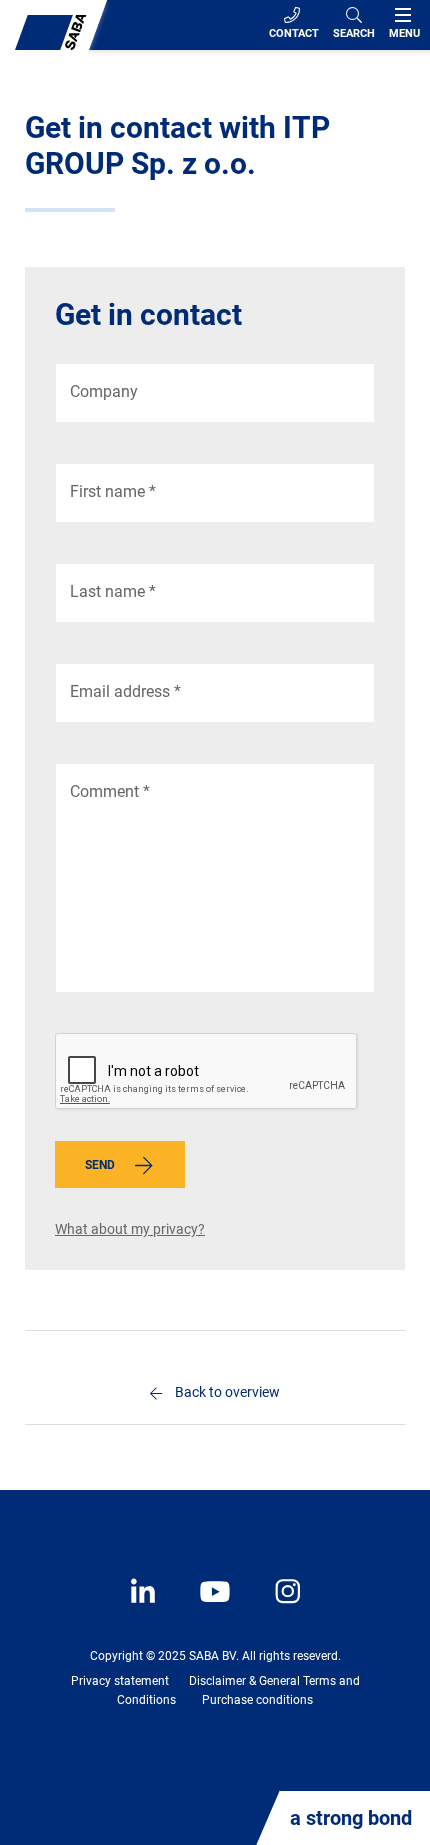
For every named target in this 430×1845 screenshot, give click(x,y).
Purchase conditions (257, 1700)
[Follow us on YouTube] (205, 1606)
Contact (294, 33)
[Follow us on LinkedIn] (145, 1606)
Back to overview (227, 1392)
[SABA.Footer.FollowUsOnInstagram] (275, 1606)
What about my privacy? (130, 1229)
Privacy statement (120, 1681)
